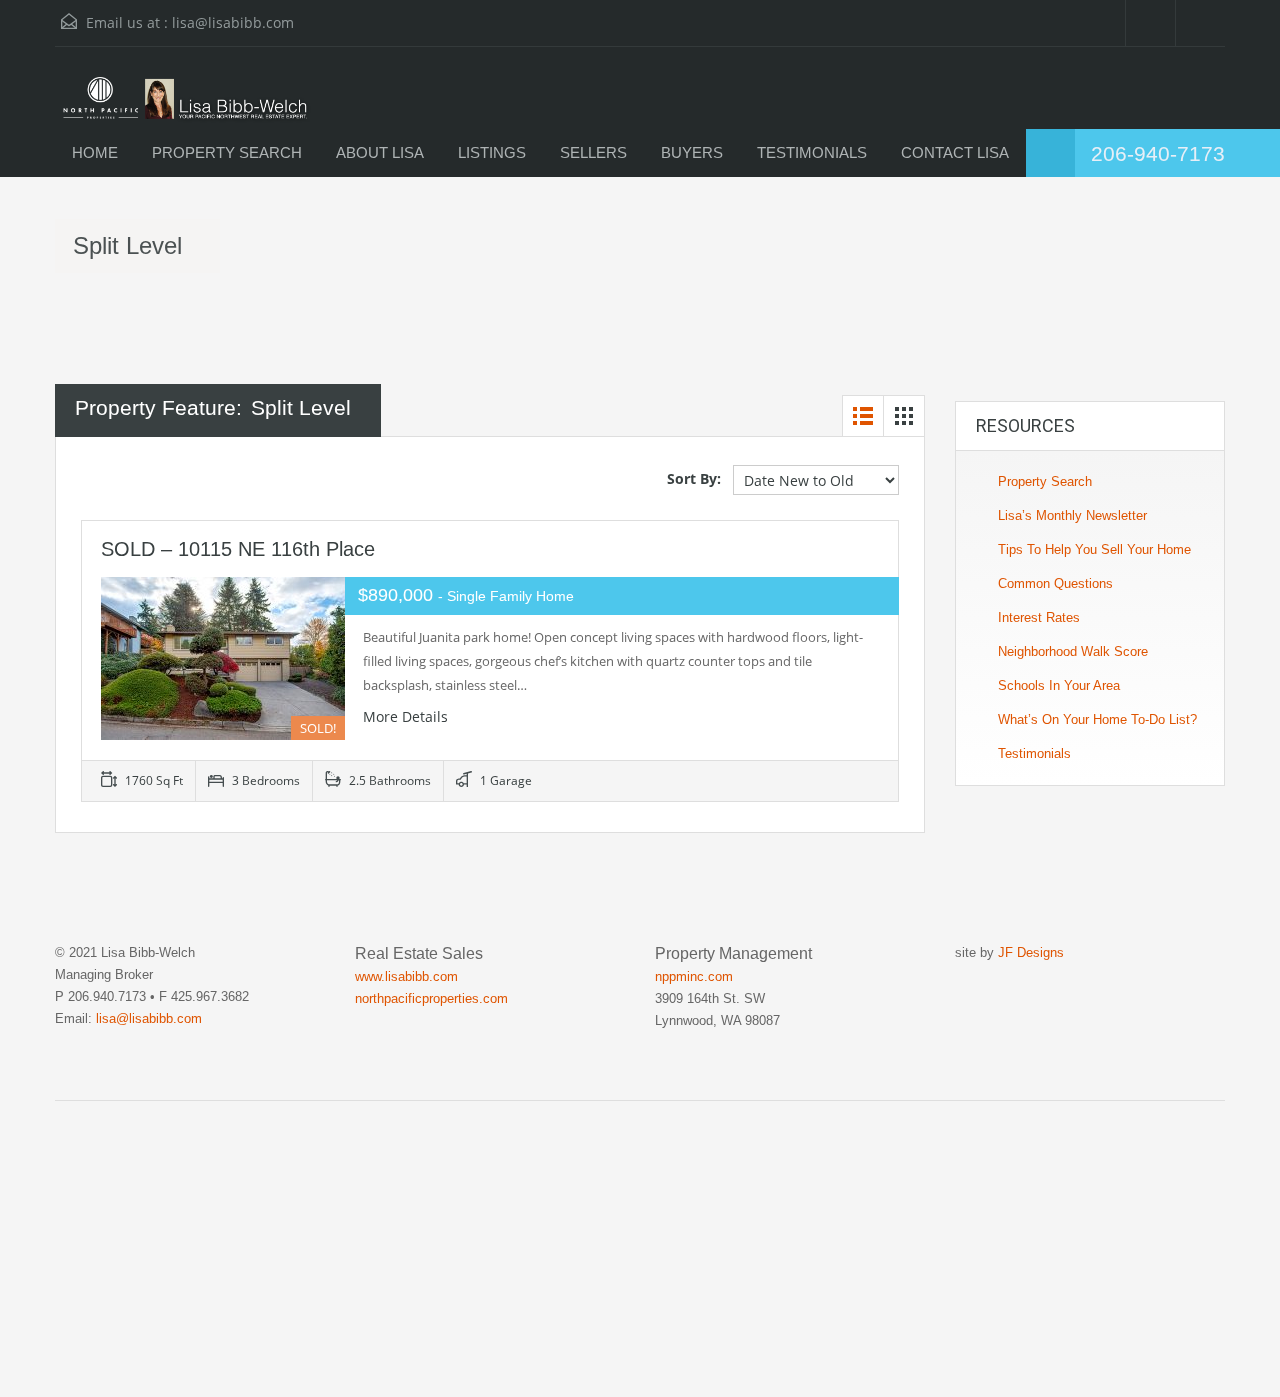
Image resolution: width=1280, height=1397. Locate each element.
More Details (407, 716)
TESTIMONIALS (812, 152)
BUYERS (692, 152)
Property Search (1045, 481)
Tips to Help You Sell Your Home (1094, 549)
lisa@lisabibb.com (233, 22)
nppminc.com (694, 976)
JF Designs (1031, 952)
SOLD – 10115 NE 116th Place (238, 549)
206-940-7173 (1158, 153)
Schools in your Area (1059, 685)
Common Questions (1055, 583)
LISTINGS (492, 152)
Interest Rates (1039, 617)
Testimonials (1034, 753)
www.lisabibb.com (406, 976)
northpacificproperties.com (431, 998)
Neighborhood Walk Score (1073, 651)
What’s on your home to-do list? (1097, 719)
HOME (95, 152)
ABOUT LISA (380, 152)
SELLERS (593, 152)
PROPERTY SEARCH (227, 152)
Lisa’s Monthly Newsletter (1072, 515)
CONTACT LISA (955, 152)
